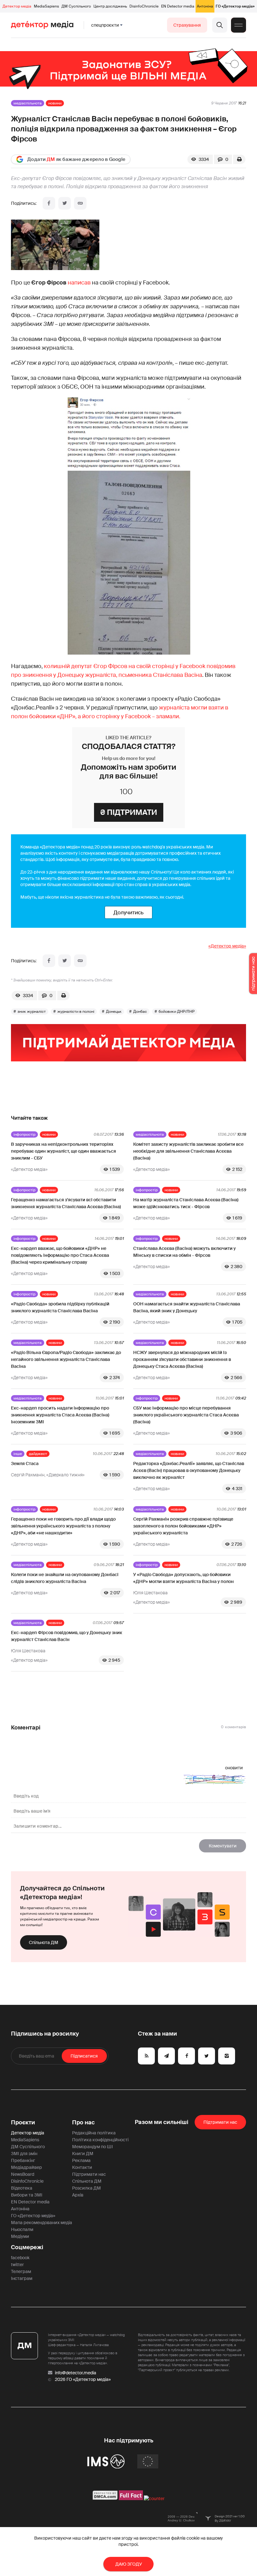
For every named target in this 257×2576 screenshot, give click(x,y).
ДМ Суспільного (76, 6)
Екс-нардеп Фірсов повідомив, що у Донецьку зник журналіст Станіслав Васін (67, 1636)
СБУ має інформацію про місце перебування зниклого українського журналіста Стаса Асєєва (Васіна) (186, 1415)
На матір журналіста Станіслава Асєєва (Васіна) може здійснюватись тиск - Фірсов (186, 1203)
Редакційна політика (94, 2133)
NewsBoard (23, 2174)
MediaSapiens (46, 6)
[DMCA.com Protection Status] (105, 2499)
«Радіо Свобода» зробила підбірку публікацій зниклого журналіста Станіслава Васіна (60, 1307)
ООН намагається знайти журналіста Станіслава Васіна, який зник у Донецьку (187, 1307)
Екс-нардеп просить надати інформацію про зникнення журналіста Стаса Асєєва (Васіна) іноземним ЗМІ (60, 1415)
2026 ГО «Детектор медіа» (83, 2379)
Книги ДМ (83, 2154)
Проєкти (23, 2122)
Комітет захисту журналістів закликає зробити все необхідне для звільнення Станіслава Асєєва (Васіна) (188, 1151)
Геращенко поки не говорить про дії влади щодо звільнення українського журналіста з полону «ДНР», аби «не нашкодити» (63, 1526)
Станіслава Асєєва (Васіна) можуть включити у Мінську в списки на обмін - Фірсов (184, 1252)
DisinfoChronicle (144, 6)
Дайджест (38, 1454)
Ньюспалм (22, 2229)
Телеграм (21, 2271)
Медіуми (20, 2236)
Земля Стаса (25, 1463)
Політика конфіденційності (100, 2140)
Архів (78, 2195)
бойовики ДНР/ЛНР (177, 1012)
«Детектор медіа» (227, 946)
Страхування (187, 25)
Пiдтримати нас (220, 2122)
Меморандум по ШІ (92, 2147)
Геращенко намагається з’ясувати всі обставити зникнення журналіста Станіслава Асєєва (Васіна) (66, 1203)
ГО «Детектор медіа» (235, 6)
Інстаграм (22, 2278)
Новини (55, 103)
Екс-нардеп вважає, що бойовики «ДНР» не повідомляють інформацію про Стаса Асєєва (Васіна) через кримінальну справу (60, 1255)
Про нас (83, 2122)
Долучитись (128, 912)
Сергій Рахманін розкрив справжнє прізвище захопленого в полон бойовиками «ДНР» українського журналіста (183, 1526)
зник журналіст (32, 1012)
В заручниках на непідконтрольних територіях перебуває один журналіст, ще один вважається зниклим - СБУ (63, 1151)
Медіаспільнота (28, 103)
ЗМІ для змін (24, 2154)
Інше (18, 1454)
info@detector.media (76, 2373)
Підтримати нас (89, 2174)
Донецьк (114, 1012)
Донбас (140, 1012)
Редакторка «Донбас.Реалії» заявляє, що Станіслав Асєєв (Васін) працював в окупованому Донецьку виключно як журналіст (189, 1470)
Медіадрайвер (26, 2167)
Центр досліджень (110, 6)
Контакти (82, 2167)
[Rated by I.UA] (154, 2499)
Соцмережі (27, 2247)
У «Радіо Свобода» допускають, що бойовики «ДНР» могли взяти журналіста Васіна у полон (184, 1578)
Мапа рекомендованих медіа (42, 2223)
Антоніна (205, 6)
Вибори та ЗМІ (27, 2195)
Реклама (81, 2160)
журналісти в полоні (76, 1012)
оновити (234, 1768)
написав (79, 283)
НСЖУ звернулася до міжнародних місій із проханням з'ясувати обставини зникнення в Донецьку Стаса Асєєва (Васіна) (182, 1359)
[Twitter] (65, 203)
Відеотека (22, 2188)
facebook (20, 2258)
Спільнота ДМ (44, 1942)
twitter (17, 2265)
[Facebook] (49, 203)
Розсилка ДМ (87, 2188)
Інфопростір (24, 1134)
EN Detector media (178, 6)
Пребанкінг (23, 2160)
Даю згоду (129, 2564)
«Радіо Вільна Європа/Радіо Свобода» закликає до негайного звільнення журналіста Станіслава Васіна (66, 1359)
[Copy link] (80, 203)
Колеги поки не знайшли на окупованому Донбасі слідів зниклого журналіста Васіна (65, 1578)
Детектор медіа (17, 6)
